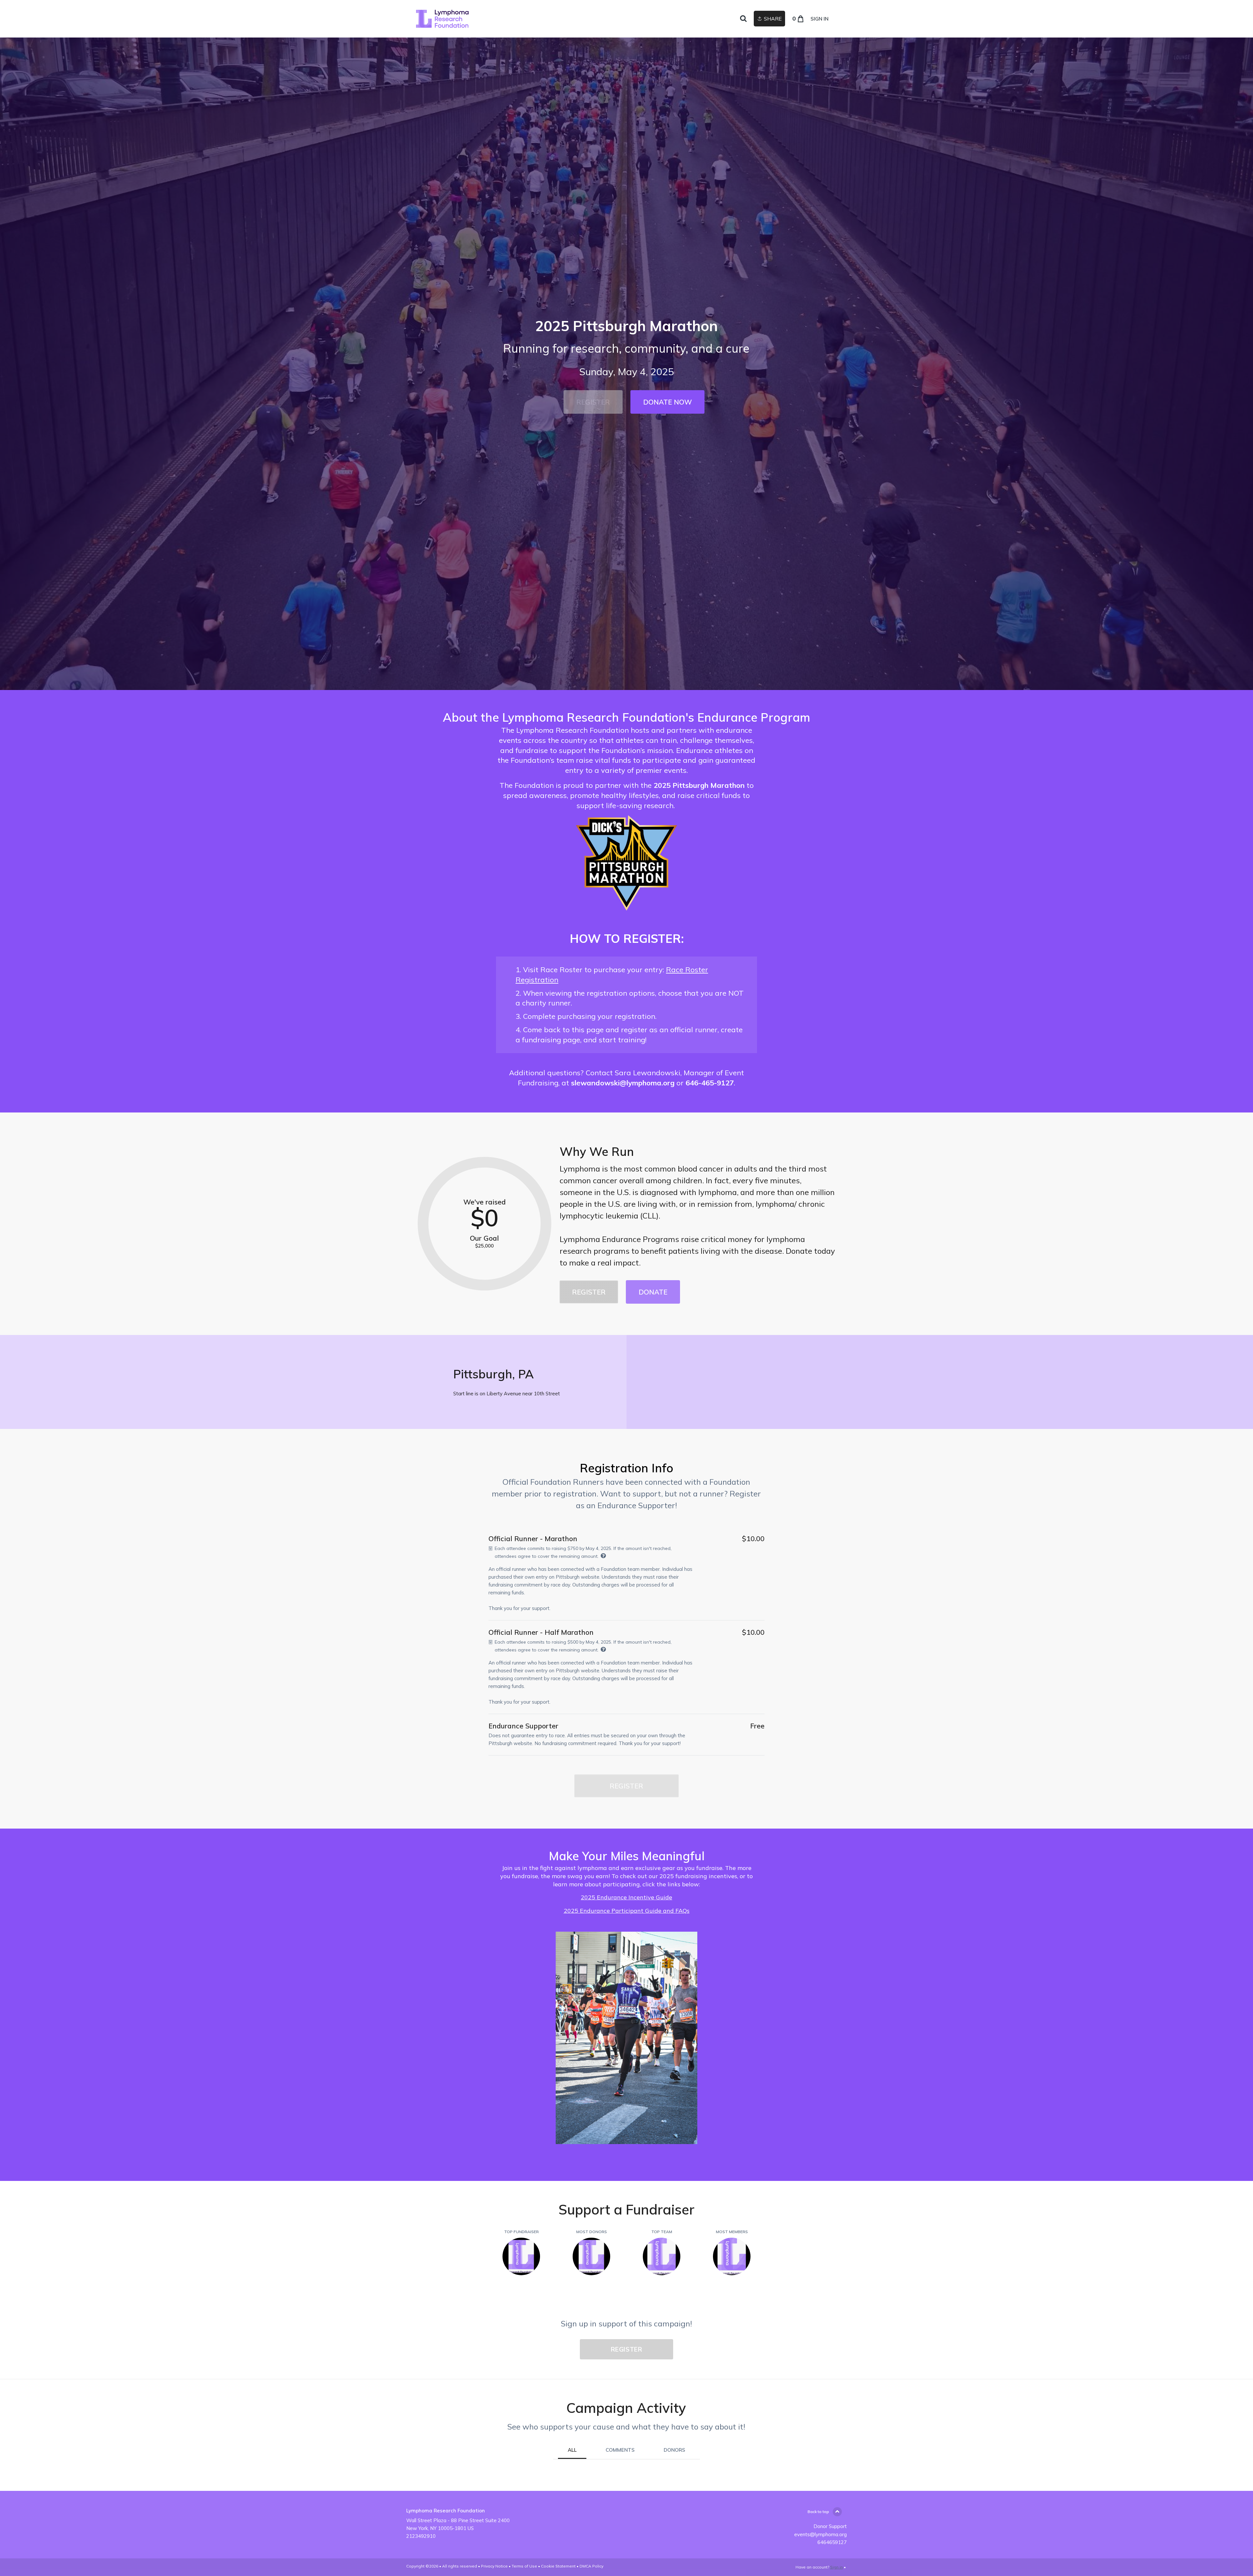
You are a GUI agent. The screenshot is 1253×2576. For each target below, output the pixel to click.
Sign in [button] (820, 19)
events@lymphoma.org (820, 2534)
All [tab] (572, 2450)
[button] (593, 402)
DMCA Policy (591, 2566)
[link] (442, 19)
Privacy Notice (494, 2566)
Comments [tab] (620, 2450)
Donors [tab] (674, 2450)
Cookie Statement (558, 2566)
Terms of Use (524, 2566)
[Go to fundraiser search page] (743, 19)
